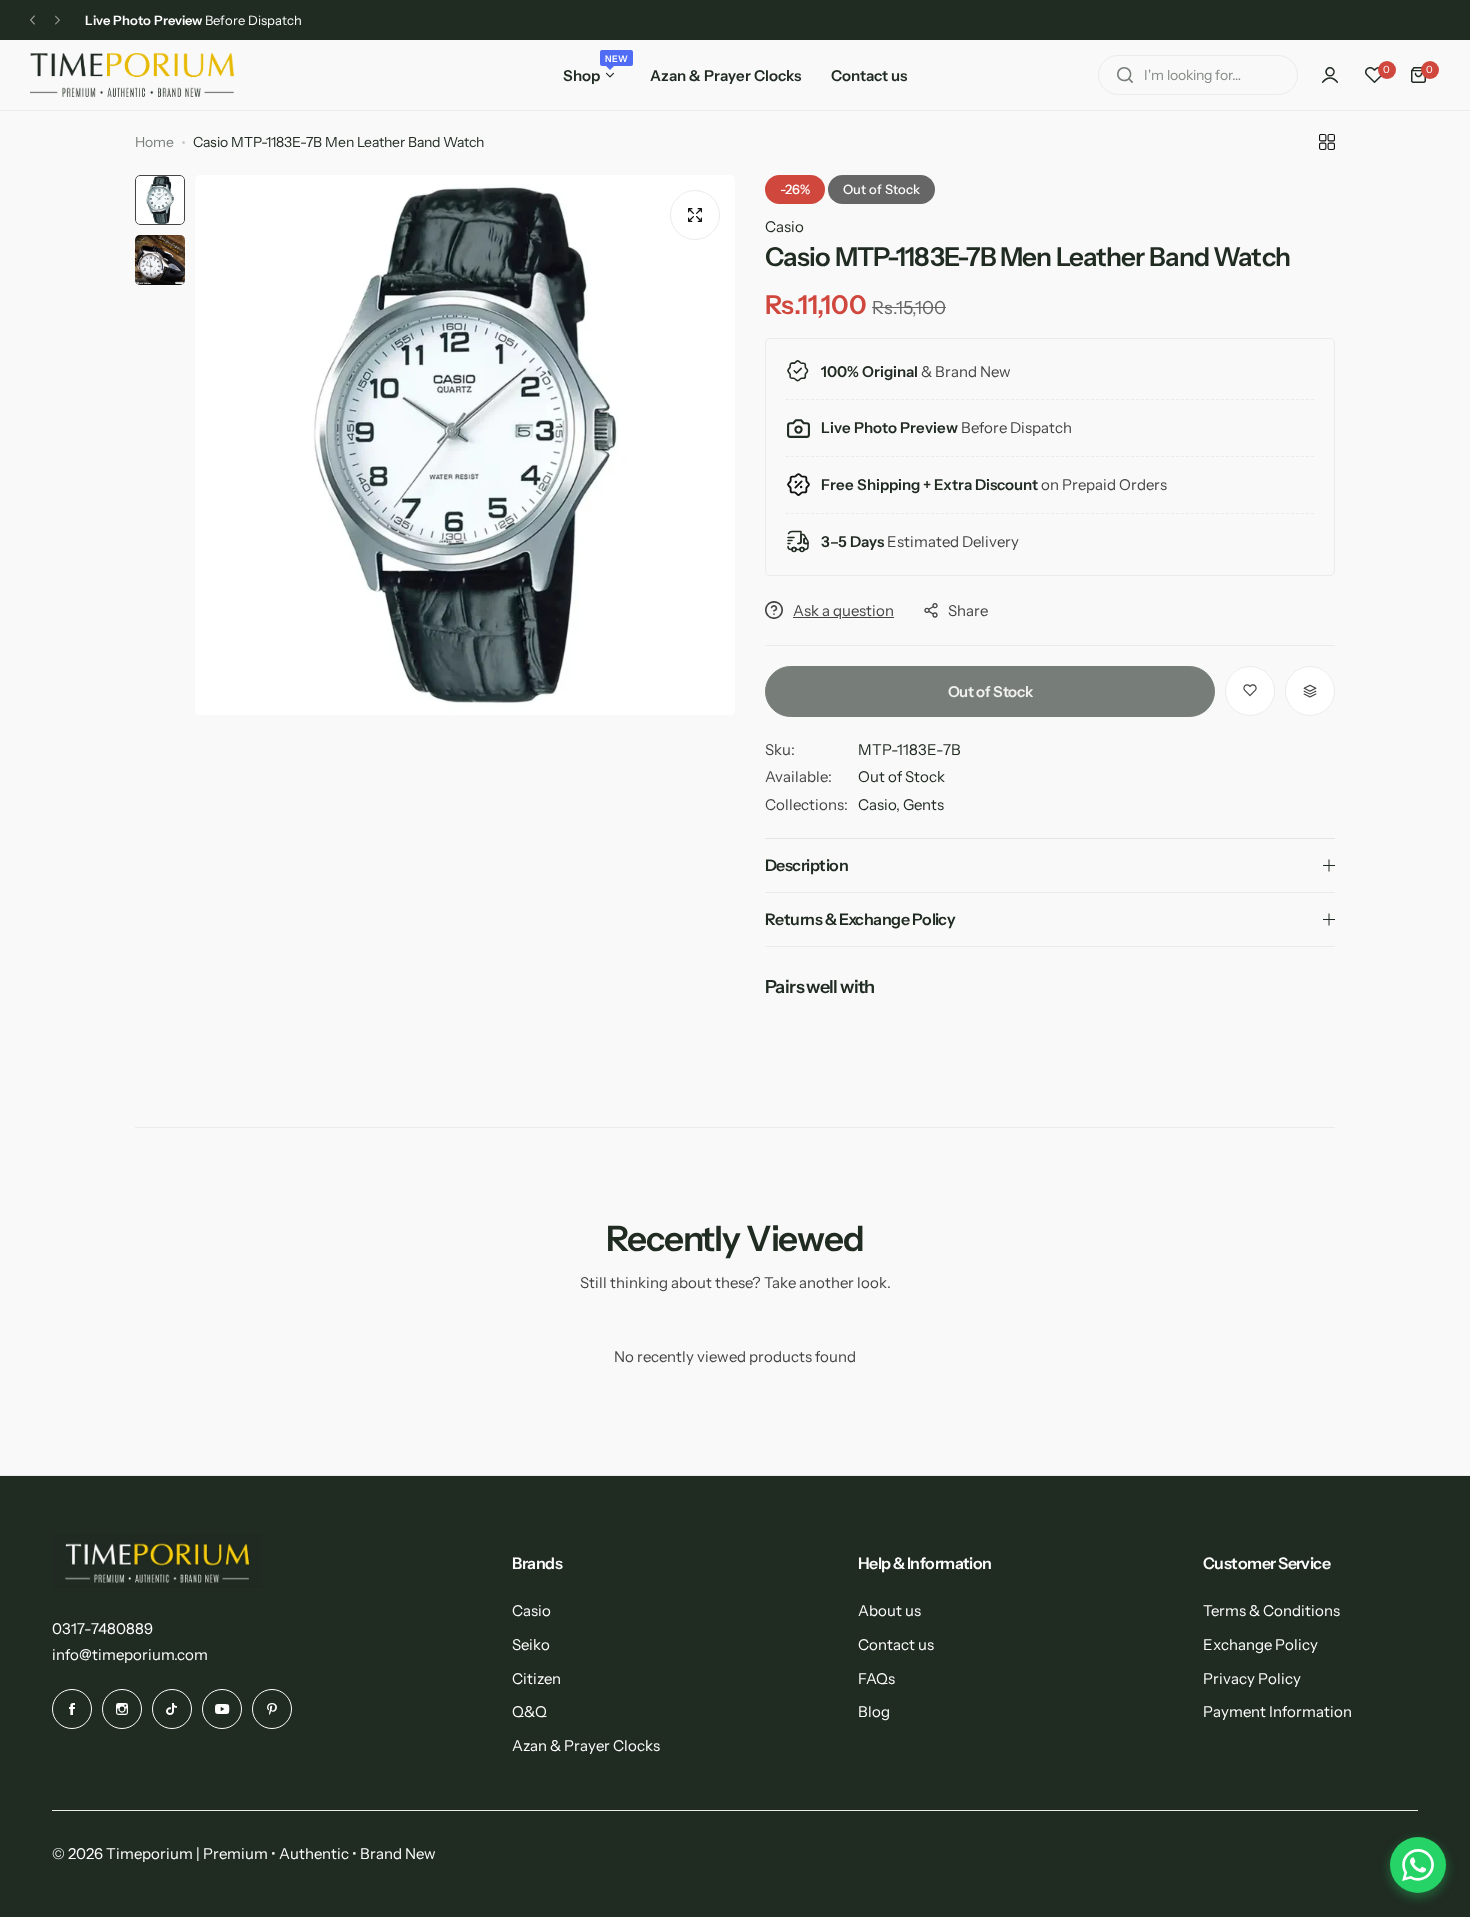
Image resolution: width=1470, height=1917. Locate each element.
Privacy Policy (1252, 1678)
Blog (874, 1711)
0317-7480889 (102, 1628)
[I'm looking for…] (1125, 75)
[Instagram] (122, 1709)
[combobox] (1198, 75)
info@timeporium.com (130, 1654)
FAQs (876, 1678)
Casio (784, 226)
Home (154, 142)
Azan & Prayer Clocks (586, 1745)
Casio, (880, 804)
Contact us (896, 1644)
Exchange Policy (1260, 1644)
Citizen (536, 1678)
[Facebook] (72, 1709)
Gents (923, 804)
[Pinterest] (272, 1709)
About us (889, 1610)
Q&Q (529, 1711)
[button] (32, 20)
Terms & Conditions (1271, 1610)
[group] (465, 445)
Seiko (531, 1644)
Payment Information (1277, 1711)
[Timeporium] (132, 74)
